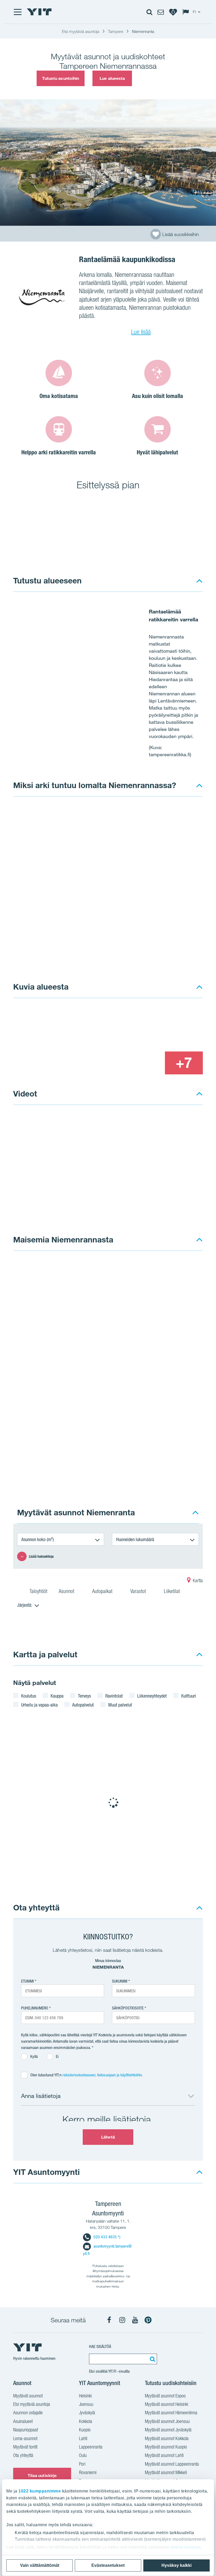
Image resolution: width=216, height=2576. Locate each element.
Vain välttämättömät (40, 2565)
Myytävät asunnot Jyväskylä (168, 2430)
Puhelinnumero (35, 2008)
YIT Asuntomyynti (46, 2172)
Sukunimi (120, 1981)
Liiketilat (173, 1591)
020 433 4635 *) (107, 2237)
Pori (82, 2464)
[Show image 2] (165, 1028)
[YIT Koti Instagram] (122, 2320)
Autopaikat (103, 1591)
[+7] (184, 1063)
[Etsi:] (152, 2359)
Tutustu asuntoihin (61, 78)
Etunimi (27, 1981)
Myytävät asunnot (28, 2396)
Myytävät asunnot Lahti (164, 2455)
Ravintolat (114, 1696)
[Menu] (17, 12)
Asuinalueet (23, 2421)
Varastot (139, 1591)
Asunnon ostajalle (28, 2413)
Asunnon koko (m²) (38, 1539)
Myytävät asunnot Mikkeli (166, 2472)
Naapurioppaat (26, 2430)
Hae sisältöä (100, 2346)
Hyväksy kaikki (176, 2565)
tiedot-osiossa (186, 2547)
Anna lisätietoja (41, 2096)
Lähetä (108, 2137)
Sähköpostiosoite (128, 2008)
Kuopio (85, 2430)
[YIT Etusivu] (39, 12)
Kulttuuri (189, 1696)
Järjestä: (25, 1605)
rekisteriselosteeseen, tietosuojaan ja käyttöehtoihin (102, 2075)
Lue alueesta (112, 78)
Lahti (83, 2438)
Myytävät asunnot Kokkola (167, 2438)
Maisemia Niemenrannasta (63, 1239)
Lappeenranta (91, 2447)
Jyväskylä (87, 2413)
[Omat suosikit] (173, 12)
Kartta (197, 1580)
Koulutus (29, 1696)
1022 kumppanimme (40, 2491)
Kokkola (86, 2421)
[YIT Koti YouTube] (135, 2320)
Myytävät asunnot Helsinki (166, 2404)
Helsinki (85, 2396)
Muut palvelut (120, 1705)
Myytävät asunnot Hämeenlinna (171, 2413)
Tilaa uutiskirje (42, 2475)
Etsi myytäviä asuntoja (32, 2404)
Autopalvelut (83, 1705)
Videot (25, 1093)
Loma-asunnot (25, 2438)
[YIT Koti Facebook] (109, 2320)
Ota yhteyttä (36, 1907)
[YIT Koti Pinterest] (148, 2320)
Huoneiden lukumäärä (135, 1539)
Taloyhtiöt (38, 1591)
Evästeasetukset (108, 2565)
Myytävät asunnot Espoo (165, 2396)
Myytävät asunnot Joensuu (167, 2421)
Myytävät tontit (25, 2447)
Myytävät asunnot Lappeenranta (172, 2464)
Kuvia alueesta (41, 987)
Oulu (83, 2455)
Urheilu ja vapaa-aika (39, 1705)
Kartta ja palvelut (45, 1654)
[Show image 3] (145, 1063)
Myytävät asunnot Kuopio (166, 2447)
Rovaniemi (88, 2472)
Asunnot (67, 1591)
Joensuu (86, 2404)
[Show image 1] (70, 1040)
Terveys (84, 1696)
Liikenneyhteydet (152, 1696)
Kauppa (57, 1696)
